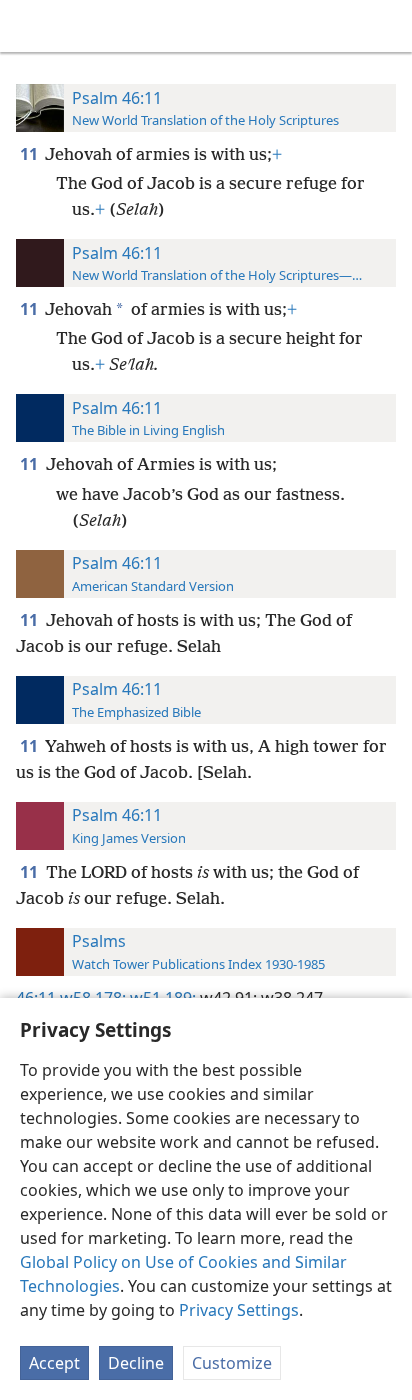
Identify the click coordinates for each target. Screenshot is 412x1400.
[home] (30, 26)
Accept (54, 1363)
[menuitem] (30, 26)
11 (30, 154)
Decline (136, 1363)
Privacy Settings (239, 1310)
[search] (387, 26)
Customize (232, 1363)
